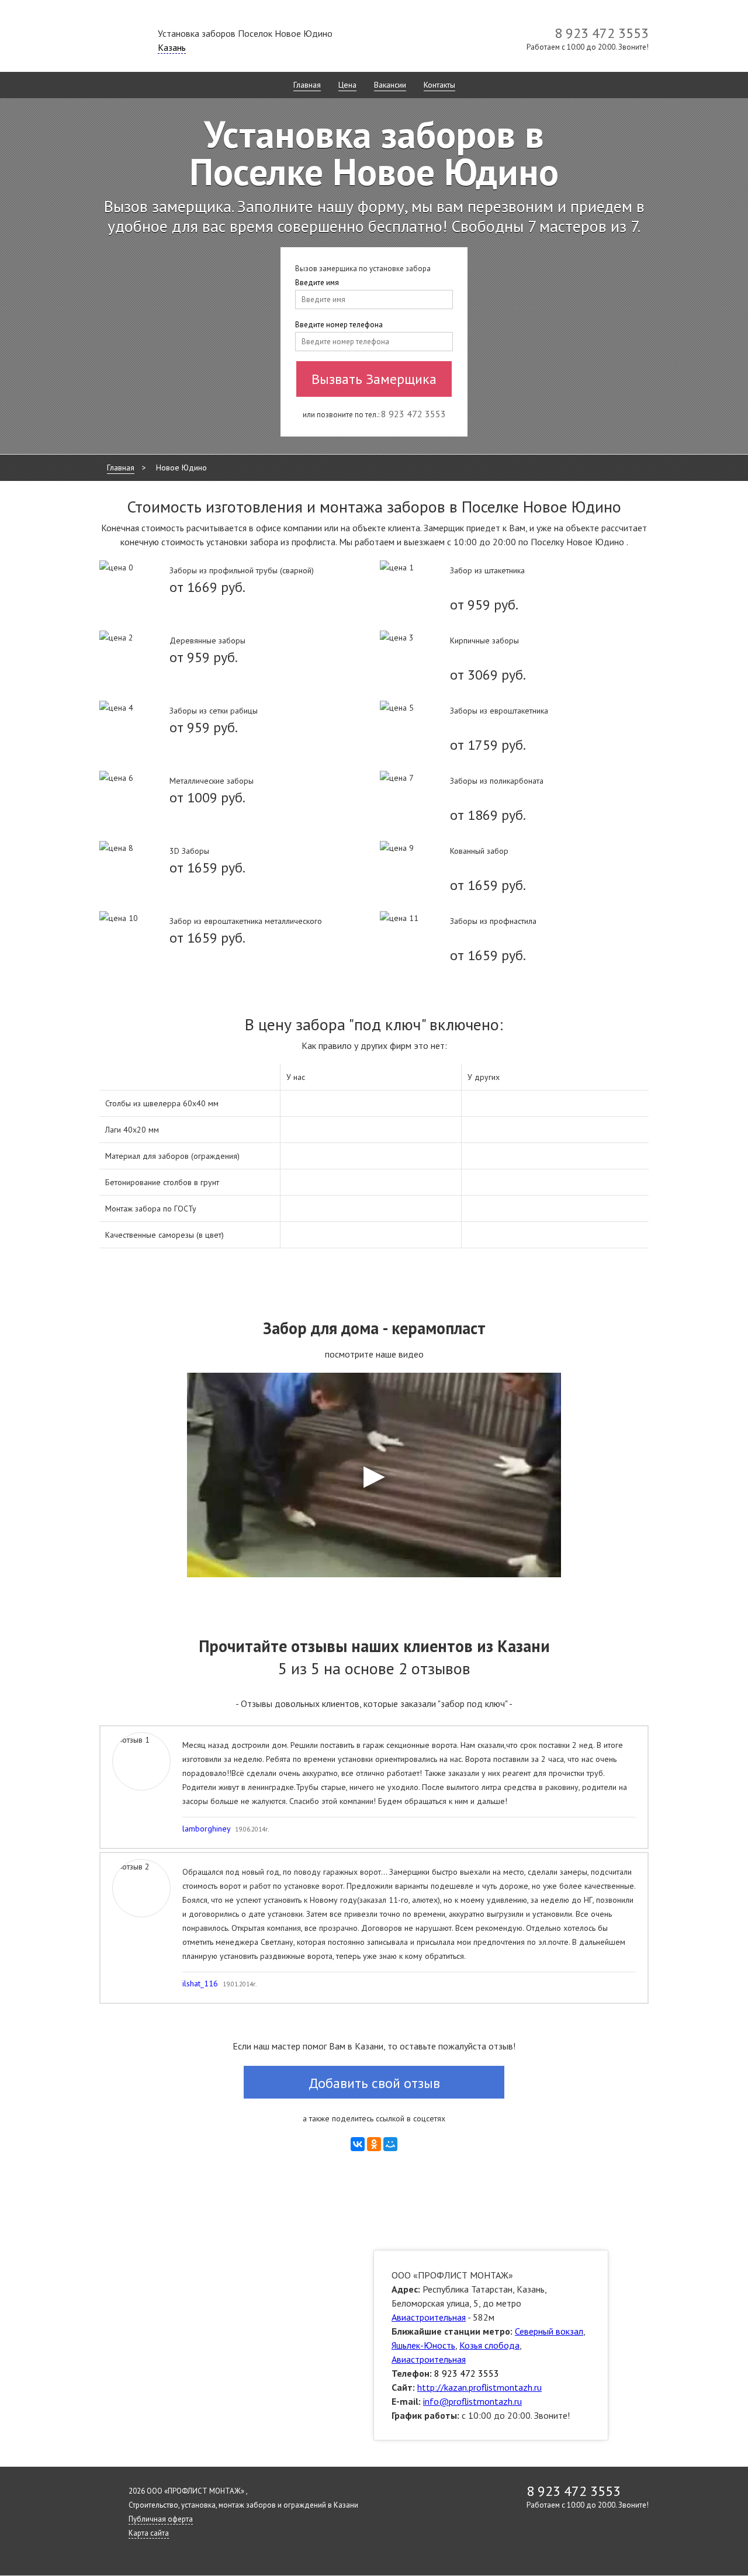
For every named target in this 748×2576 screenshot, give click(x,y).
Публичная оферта (161, 2519)
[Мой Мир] (390, 2144)
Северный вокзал (549, 2331)
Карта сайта (149, 2533)
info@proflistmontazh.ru (472, 2401)
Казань (172, 47)
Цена (347, 85)
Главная (307, 85)
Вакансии (390, 85)
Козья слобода (489, 2345)
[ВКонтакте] (358, 2144)
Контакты (439, 85)
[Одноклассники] (374, 2144)
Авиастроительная (429, 2317)
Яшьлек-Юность (423, 2345)
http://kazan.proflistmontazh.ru (479, 2387)
